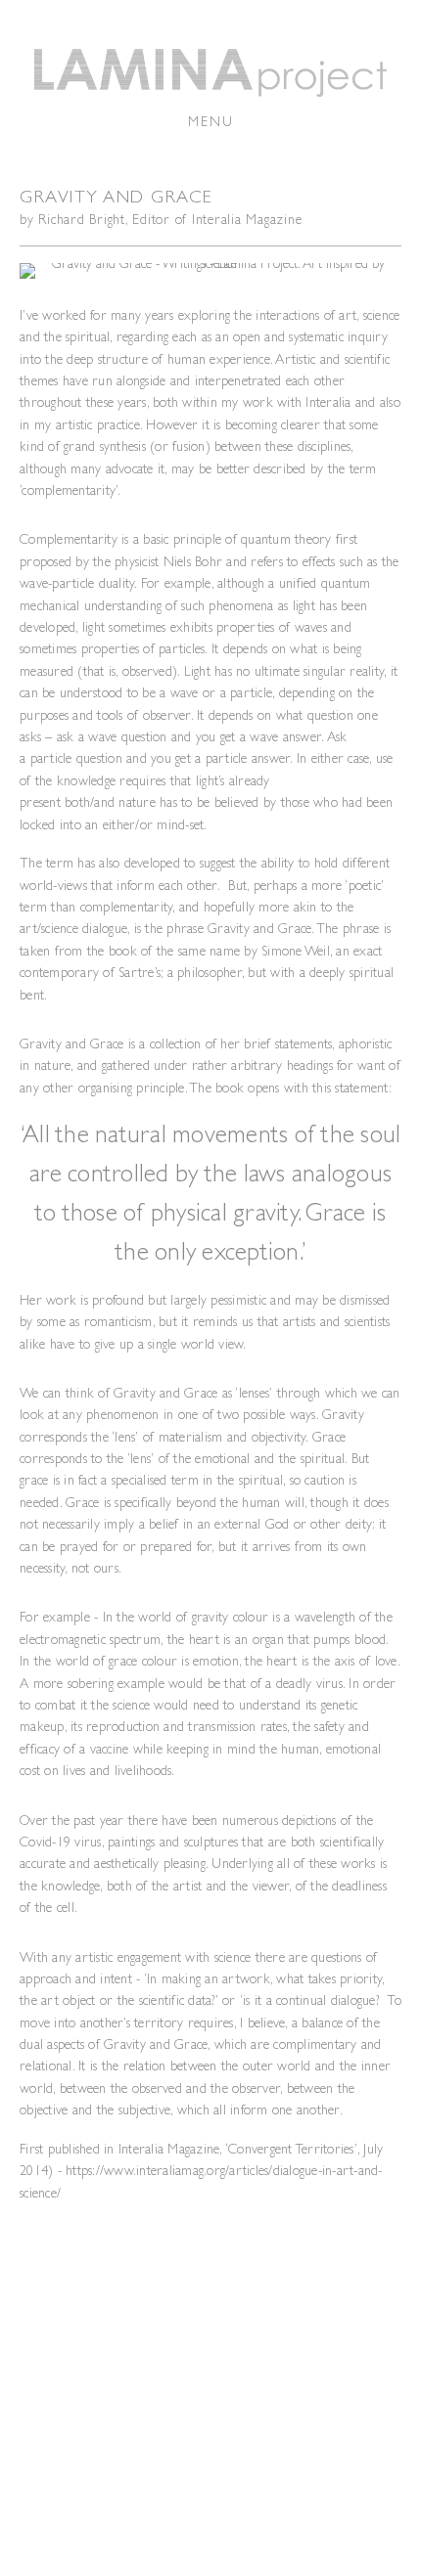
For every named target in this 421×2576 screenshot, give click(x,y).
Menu (211, 121)
